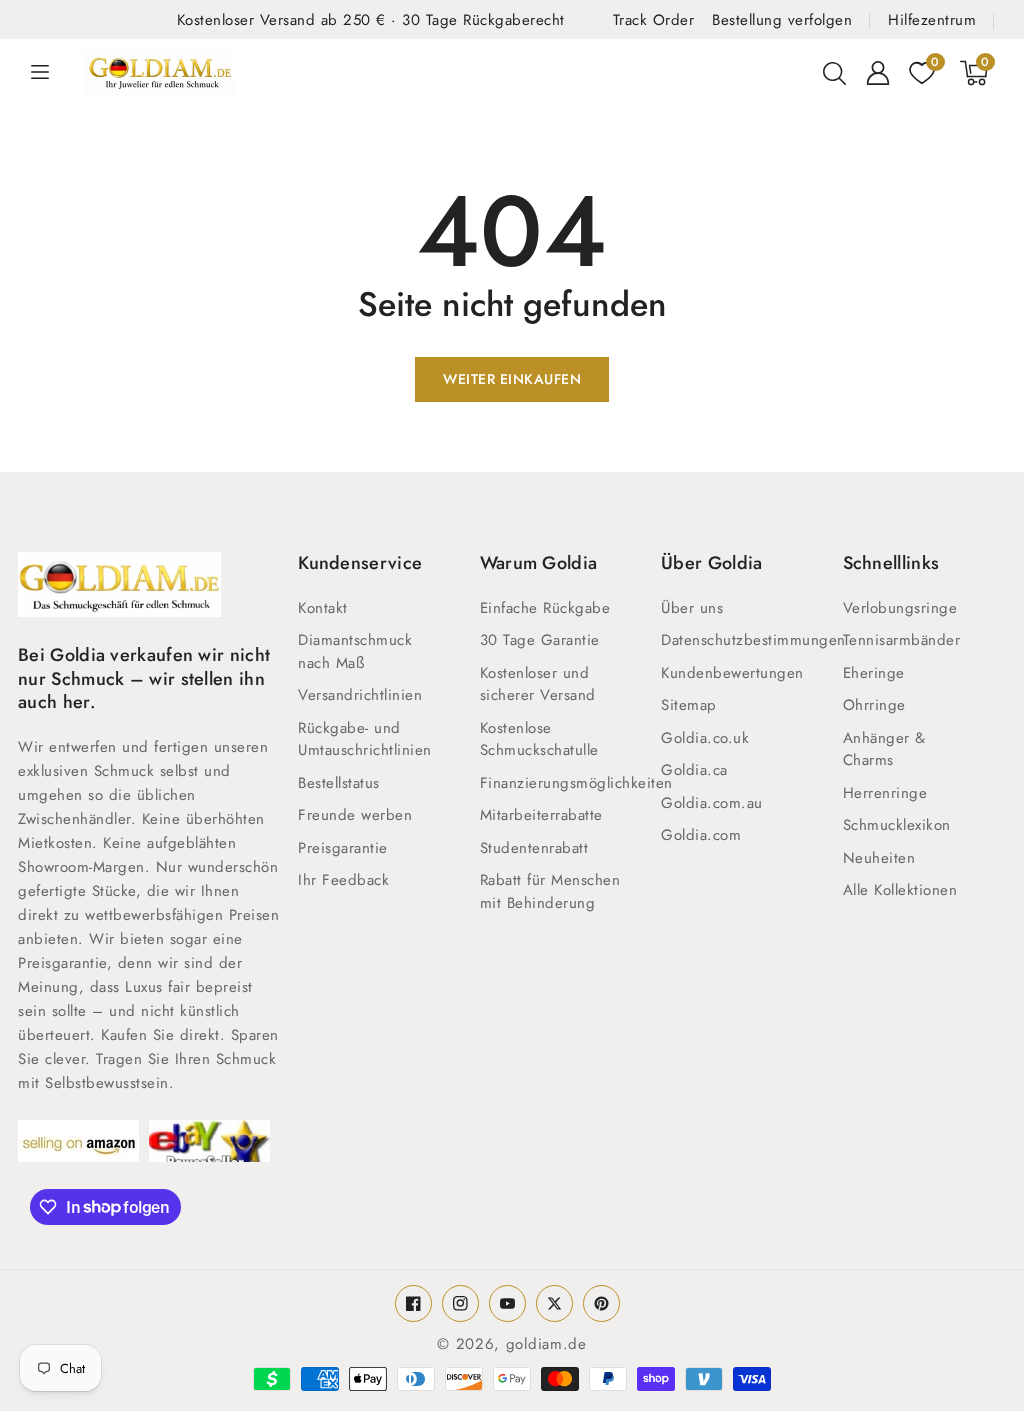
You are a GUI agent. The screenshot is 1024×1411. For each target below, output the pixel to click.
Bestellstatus (339, 783)
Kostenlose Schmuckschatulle (539, 739)
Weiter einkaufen (512, 379)
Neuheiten (879, 858)
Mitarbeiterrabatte (541, 815)
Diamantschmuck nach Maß (355, 651)
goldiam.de (546, 1344)
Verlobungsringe (900, 608)
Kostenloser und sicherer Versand (538, 684)
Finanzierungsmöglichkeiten (576, 783)
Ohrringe (874, 705)
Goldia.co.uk (705, 738)
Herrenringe (885, 793)
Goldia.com (701, 835)
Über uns (692, 608)
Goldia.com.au (712, 803)
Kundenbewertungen (732, 673)
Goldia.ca (694, 770)
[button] (834, 73)
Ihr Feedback (343, 880)
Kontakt (323, 608)
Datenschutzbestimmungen (753, 640)
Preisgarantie (343, 848)
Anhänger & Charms (884, 749)
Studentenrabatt (534, 848)
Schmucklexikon (897, 825)
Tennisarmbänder (902, 640)
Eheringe (874, 673)
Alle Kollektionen (900, 890)
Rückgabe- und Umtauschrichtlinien (365, 739)
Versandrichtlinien (360, 695)
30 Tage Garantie (540, 640)
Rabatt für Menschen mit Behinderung (550, 891)
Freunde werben (355, 815)
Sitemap (689, 705)
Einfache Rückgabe (545, 608)
